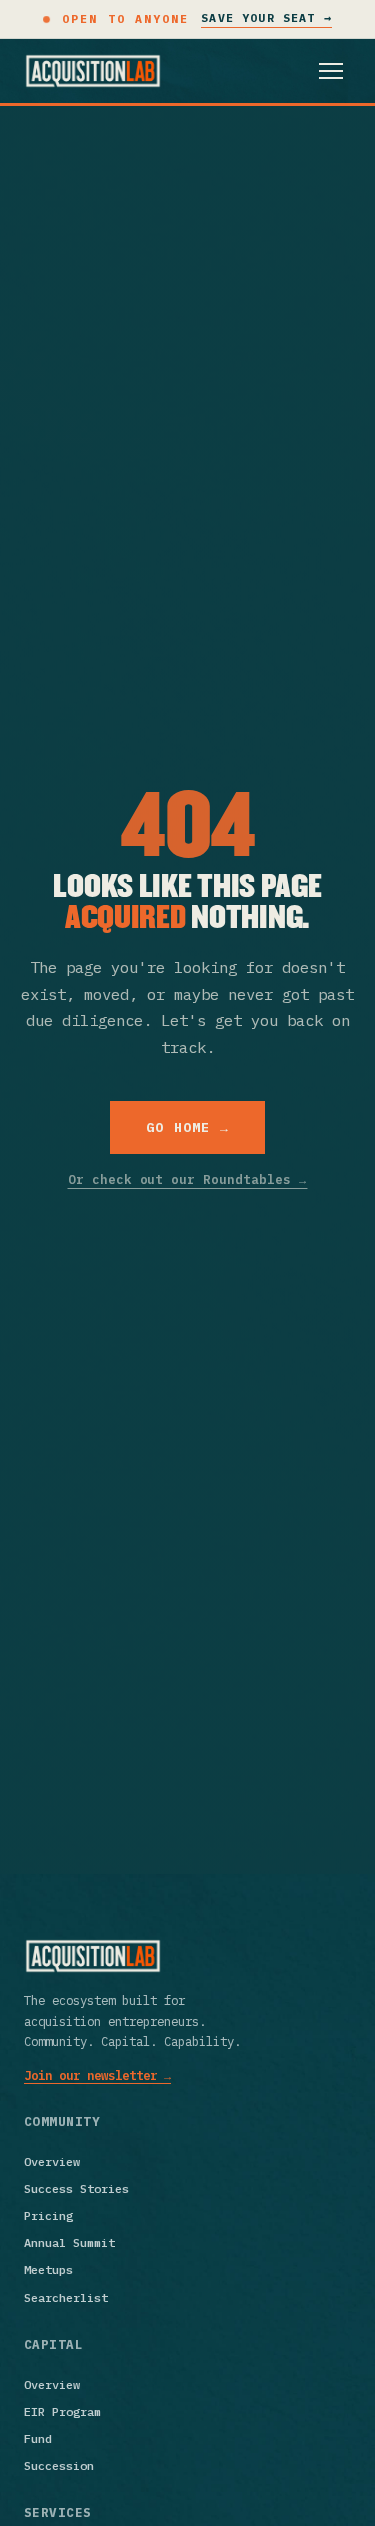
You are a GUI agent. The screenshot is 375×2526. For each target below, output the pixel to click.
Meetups (48, 2269)
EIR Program (62, 2411)
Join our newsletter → (97, 2075)
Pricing (48, 2215)
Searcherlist (66, 2297)
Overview (52, 2161)
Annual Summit (69, 2242)
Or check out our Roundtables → (188, 1179)
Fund (38, 2438)
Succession (59, 2465)
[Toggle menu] (331, 71)
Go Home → (188, 1127)
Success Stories (76, 2188)
